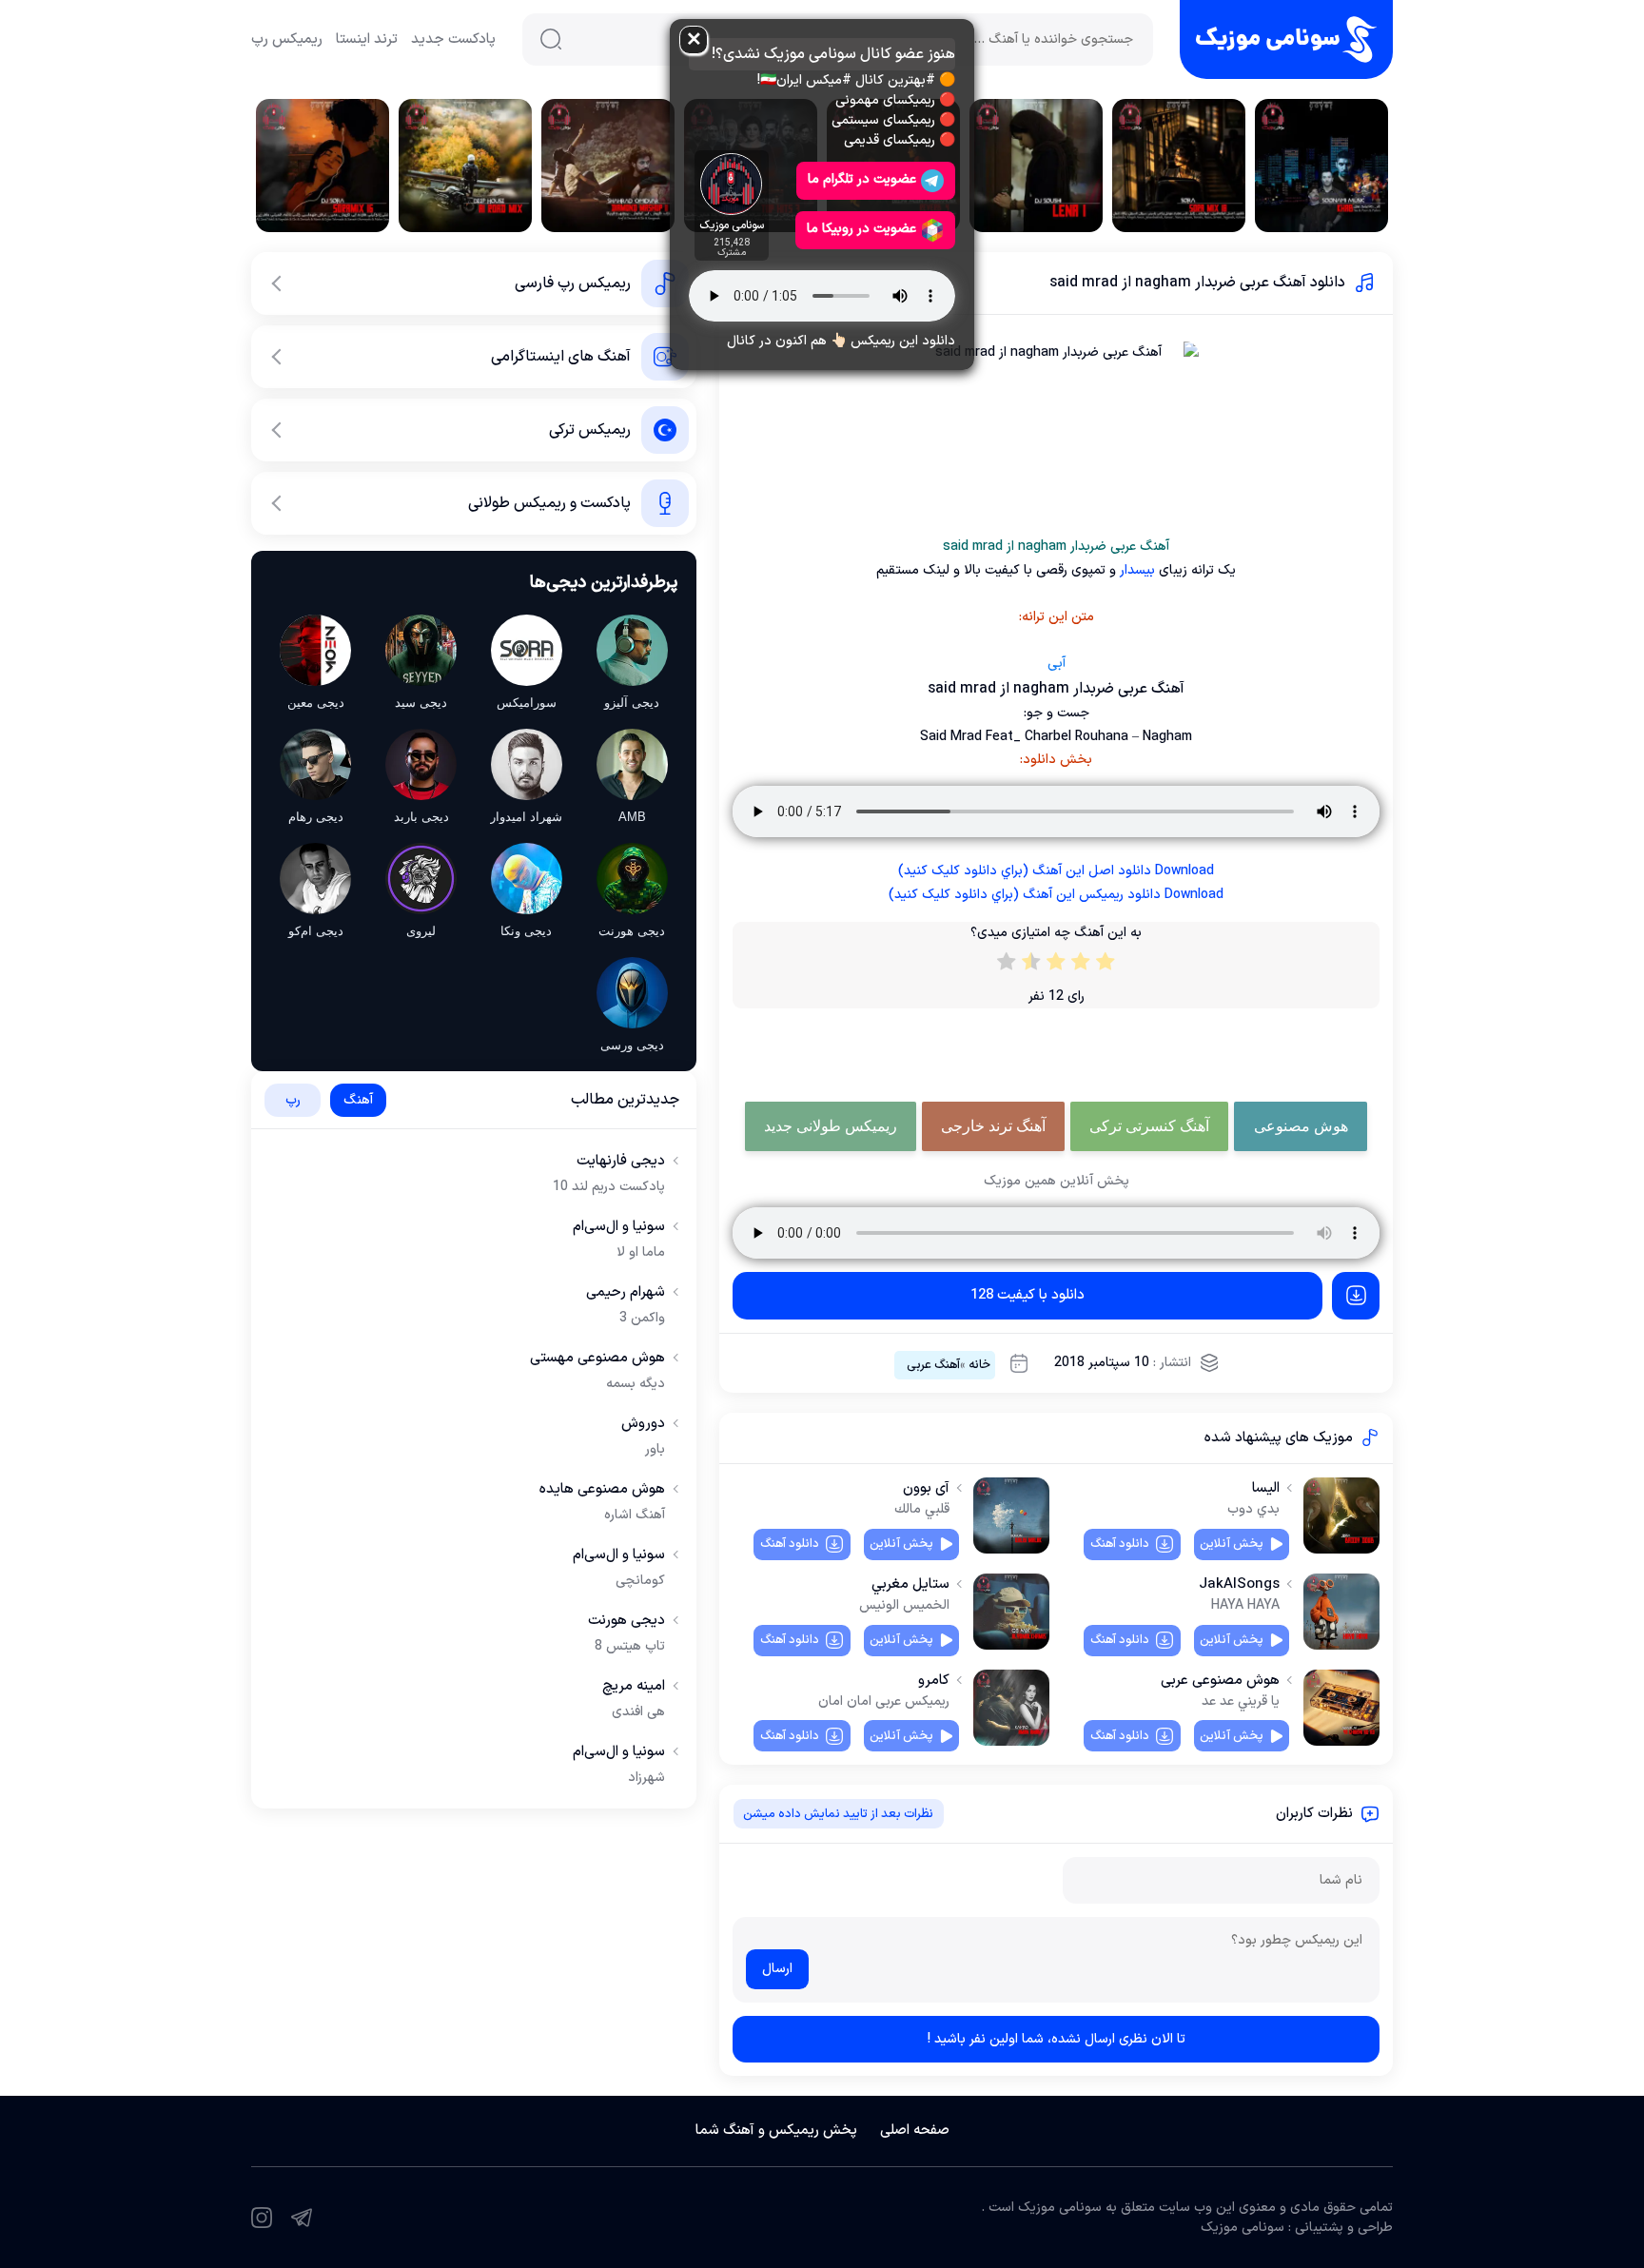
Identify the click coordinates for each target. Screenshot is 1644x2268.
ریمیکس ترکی (590, 430)
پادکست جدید (453, 39)
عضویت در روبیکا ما (861, 229)
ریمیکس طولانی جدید (831, 1126)
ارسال (777, 1969)
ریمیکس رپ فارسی (573, 283)
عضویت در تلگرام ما (862, 179)
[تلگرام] (302, 2218)
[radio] (1106, 966)
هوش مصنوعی (1301, 1126)
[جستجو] (551, 39)
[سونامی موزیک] (1286, 39)
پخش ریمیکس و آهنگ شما (776, 2131)
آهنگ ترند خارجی (993, 1126)
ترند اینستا (367, 39)
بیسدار (1135, 570)
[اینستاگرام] (262, 2218)
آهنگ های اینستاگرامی (561, 357)
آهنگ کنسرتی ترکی (1149, 1126)
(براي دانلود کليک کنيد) (1056, 871)
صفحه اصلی (915, 2131)
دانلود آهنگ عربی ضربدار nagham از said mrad (1197, 283)
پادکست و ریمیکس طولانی (549, 503)
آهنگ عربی (933, 1365)
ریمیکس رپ (287, 39)
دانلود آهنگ (1120, 1544)
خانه (979, 1365)
